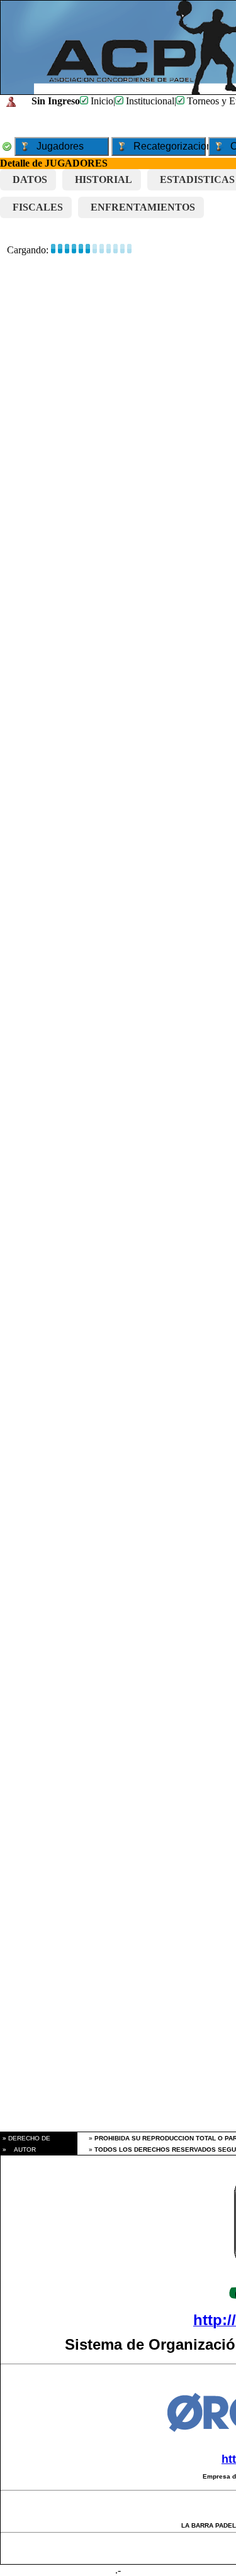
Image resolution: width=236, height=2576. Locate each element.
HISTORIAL (104, 179)
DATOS (30, 179)
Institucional (149, 101)
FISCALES (38, 207)
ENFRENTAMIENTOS (143, 207)
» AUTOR (18, 2149)
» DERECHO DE (25, 2138)
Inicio (101, 101)
